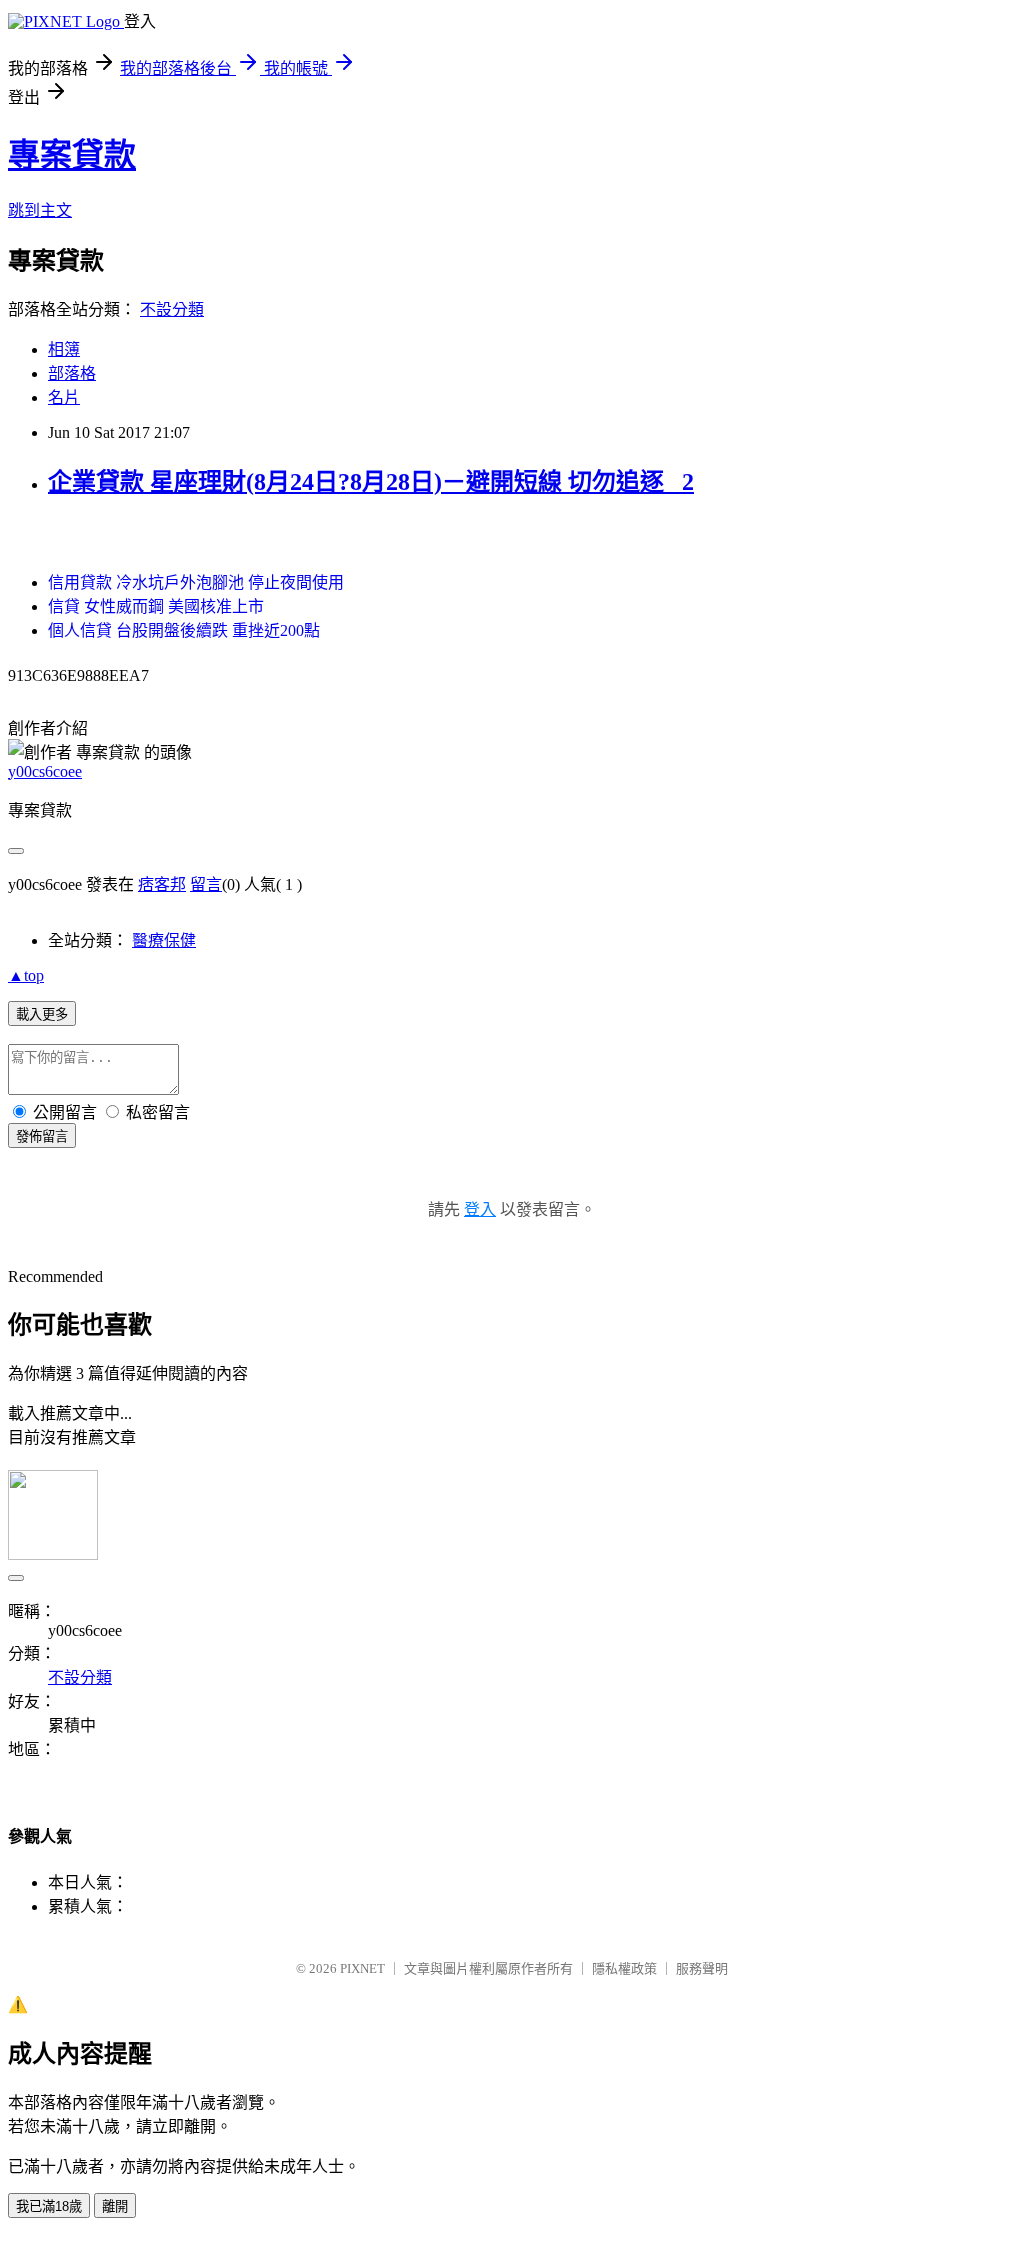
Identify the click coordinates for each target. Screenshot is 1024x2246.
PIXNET (362, 1968)
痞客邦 (162, 884)
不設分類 (172, 309)
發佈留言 (42, 1136)
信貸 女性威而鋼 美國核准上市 (156, 606)
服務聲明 (702, 1968)
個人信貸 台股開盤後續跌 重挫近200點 (184, 630)
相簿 (64, 349)
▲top (26, 975)
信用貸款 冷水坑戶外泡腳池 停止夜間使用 (196, 582)
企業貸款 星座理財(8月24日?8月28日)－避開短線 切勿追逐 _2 (371, 482)
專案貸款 (72, 155)
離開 (115, 2206)
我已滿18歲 (49, 2206)
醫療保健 (164, 940)
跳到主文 (40, 210)
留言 (206, 884)
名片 (64, 397)
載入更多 (42, 1014)
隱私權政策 (624, 1968)
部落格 (72, 373)
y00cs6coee (45, 771)
